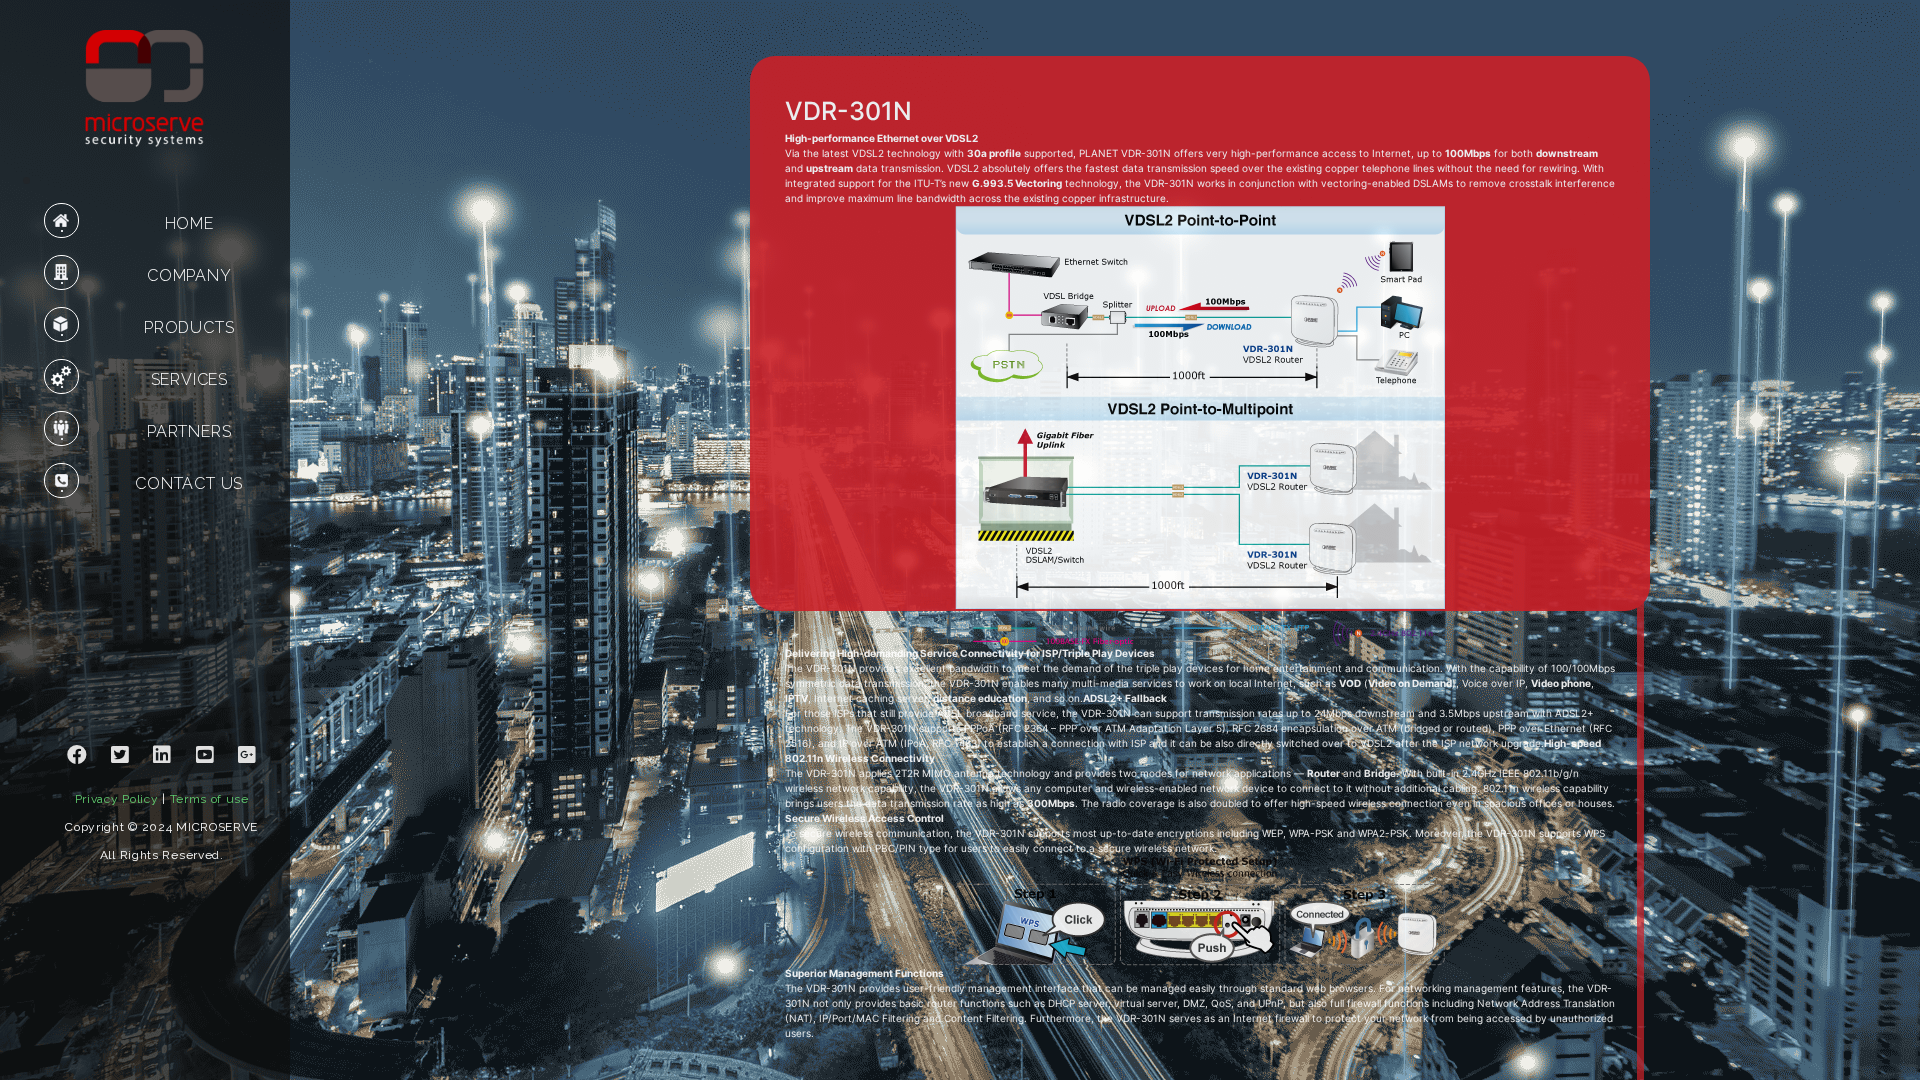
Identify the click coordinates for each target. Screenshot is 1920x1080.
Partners (189, 431)
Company (189, 275)
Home (189, 223)
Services (189, 379)
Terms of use (209, 799)
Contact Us (189, 483)
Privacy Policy (117, 799)
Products (189, 327)
